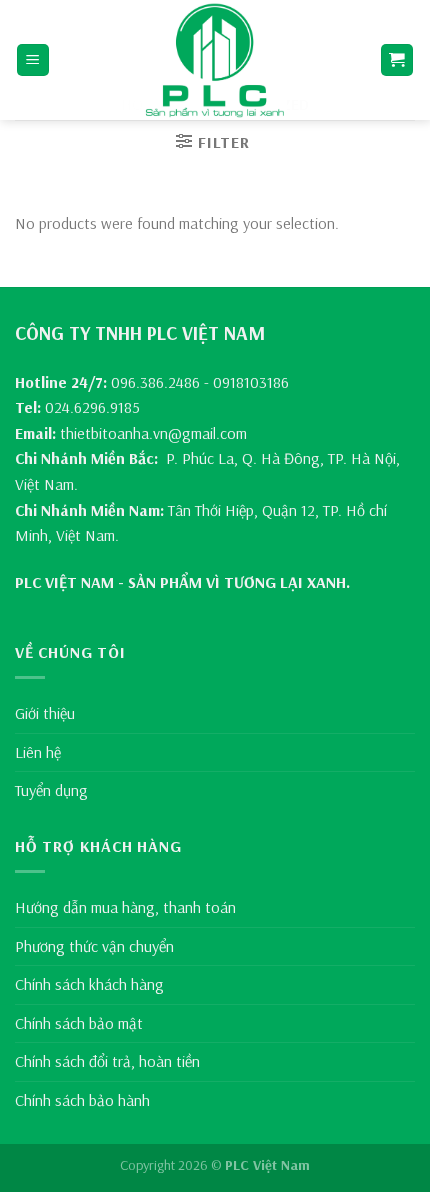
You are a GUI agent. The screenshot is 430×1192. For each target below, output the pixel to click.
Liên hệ (38, 752)
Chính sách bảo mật (79, 1023)
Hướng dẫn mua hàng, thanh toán (125, 907)
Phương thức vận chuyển (94, 946)
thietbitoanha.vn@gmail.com (153, 433)
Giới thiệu (45, 713)
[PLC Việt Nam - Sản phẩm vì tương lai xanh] (215, 60)
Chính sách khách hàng (89, 984)
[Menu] (33, 60)
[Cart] (397, 60)
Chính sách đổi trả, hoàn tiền (107, 1061)
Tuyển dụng (51, 790)
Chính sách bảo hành (82, 1100)
